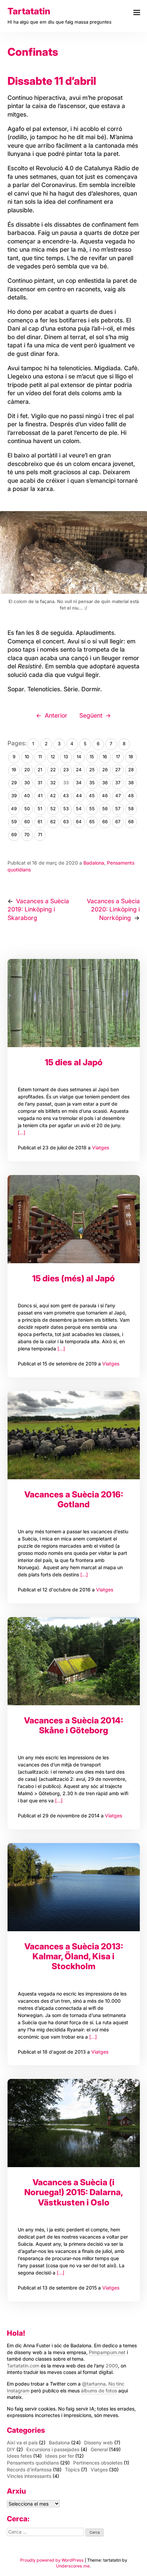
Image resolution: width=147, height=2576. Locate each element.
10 (27, 757)
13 (66, 757)
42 (53, 796)
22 (53, 770)
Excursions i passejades (53, 2449)
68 (131, 822)
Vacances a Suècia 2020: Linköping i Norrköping (113, 909)
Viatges (101, 1147)
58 (131, 809)
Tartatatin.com (23, 2366)
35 (92, 783)
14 (79, 757)
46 (105, 796)
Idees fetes (19, 2456)
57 (118, 809)
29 (14, 783)
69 (14, 835)
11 (40, 757)
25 (92, 770)
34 (79, 783)
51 (40, 809)
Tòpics (72, 2470)
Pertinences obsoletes (98, 2463)
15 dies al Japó (74, 1062)
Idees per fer (59, 2456)
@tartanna (94, 2384)
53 (66, 809)
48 (131, 796)
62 (53, 822)
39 (14, 796)
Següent (91, 715)
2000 (112, 2366)
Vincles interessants (29, 2476)
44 (79, 796)
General (99, 2449)
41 (40, 796)
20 (27, 770)
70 (27, 835)
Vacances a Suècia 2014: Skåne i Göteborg (73, 1725)
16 (105, 757)
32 (53, 783)
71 (40, 835)
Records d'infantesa (29, 2470)
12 (53, 757)
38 (131, 783)
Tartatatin (29, 11)
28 (131, 770)
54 (79, 809)
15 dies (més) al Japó (73, 1278)
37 (118, 783)
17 (118, 757)
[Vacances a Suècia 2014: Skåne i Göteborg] (74, 1661)
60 (27, 822)
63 (66, 822)
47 (118, 796)
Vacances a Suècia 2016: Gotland (74, 1499)
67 (118, 822)
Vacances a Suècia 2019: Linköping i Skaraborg (38, 909)
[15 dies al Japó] (74, 1003)
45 (92, 796)
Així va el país (22, 2442)
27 (118, 770)
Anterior (56, 715)
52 (53, 809)
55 (92, 809)
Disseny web (98, 2442)
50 (27, 809)
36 (105, 783)
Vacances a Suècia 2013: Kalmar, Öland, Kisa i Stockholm (74, 1956)
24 (79, 770)
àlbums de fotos (99, 2391)
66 (105, 822)
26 (105, 770)
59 (14, 822)
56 (105, 809)
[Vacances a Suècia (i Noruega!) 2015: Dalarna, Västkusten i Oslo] (74, 2123)
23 (66, 770)
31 (40, 783)
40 (27, 796)
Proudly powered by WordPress (52, 2560)
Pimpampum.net (107, 2352)
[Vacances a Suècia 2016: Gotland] (74, 1435)
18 (131, 757)
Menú (137, 12)
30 (27, 783)
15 (92, 757)
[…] (22, 1132)
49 (14, 809)
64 (79, 822)
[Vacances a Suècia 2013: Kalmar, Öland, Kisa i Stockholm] (74, 1887)
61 (40, 822)
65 (92, 822)
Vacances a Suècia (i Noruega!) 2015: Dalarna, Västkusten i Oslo (74, 2192)
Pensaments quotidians (33, 2463)
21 (40, 770)
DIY (11, 2449)
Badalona (94, 863)
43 (66, 796)
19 (14, 770)
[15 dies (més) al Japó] (74, 1219)
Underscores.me (73, 2566)
